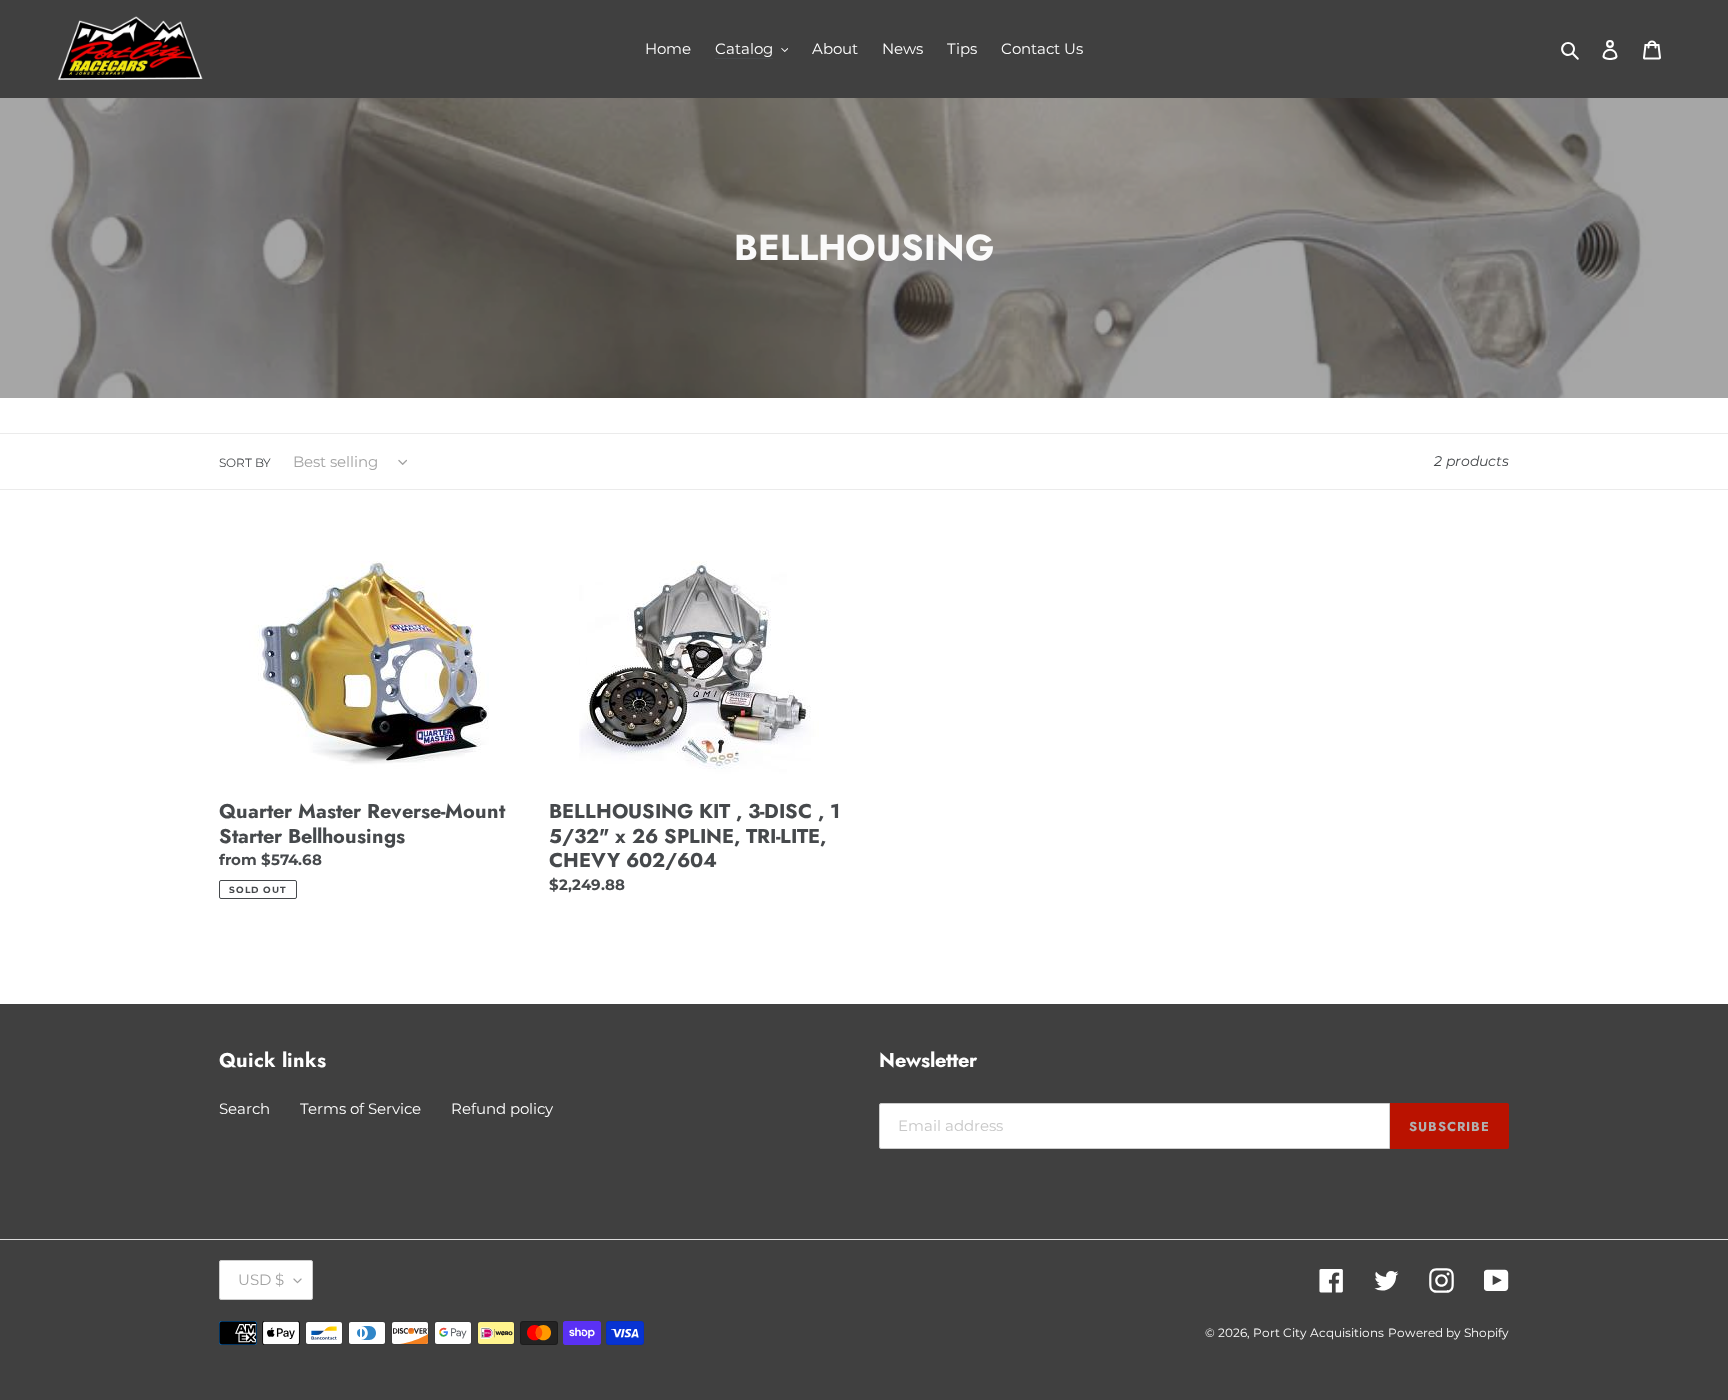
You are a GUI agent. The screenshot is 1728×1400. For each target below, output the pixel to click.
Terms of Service (360, 1108)
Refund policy (502, 1108)
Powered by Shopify (1448, 1332)
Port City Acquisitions (1318, 1332)
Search (244, 1108)
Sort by (245, 462)
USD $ (261, 1279)
